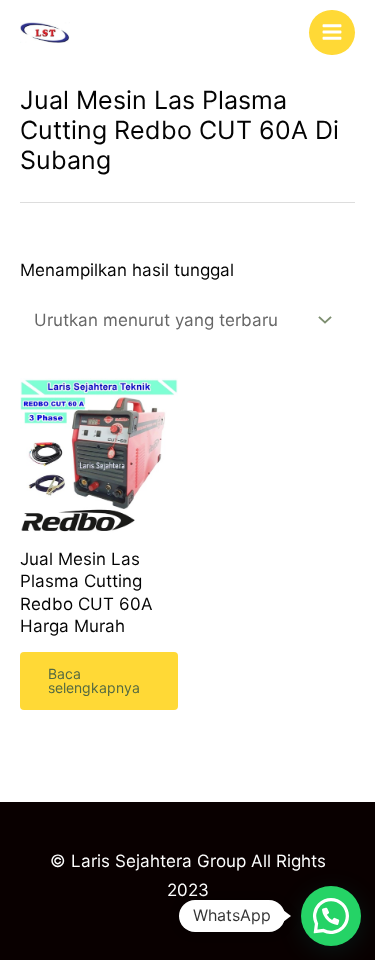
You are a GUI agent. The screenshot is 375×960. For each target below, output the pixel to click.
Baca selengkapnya (94, 680)
